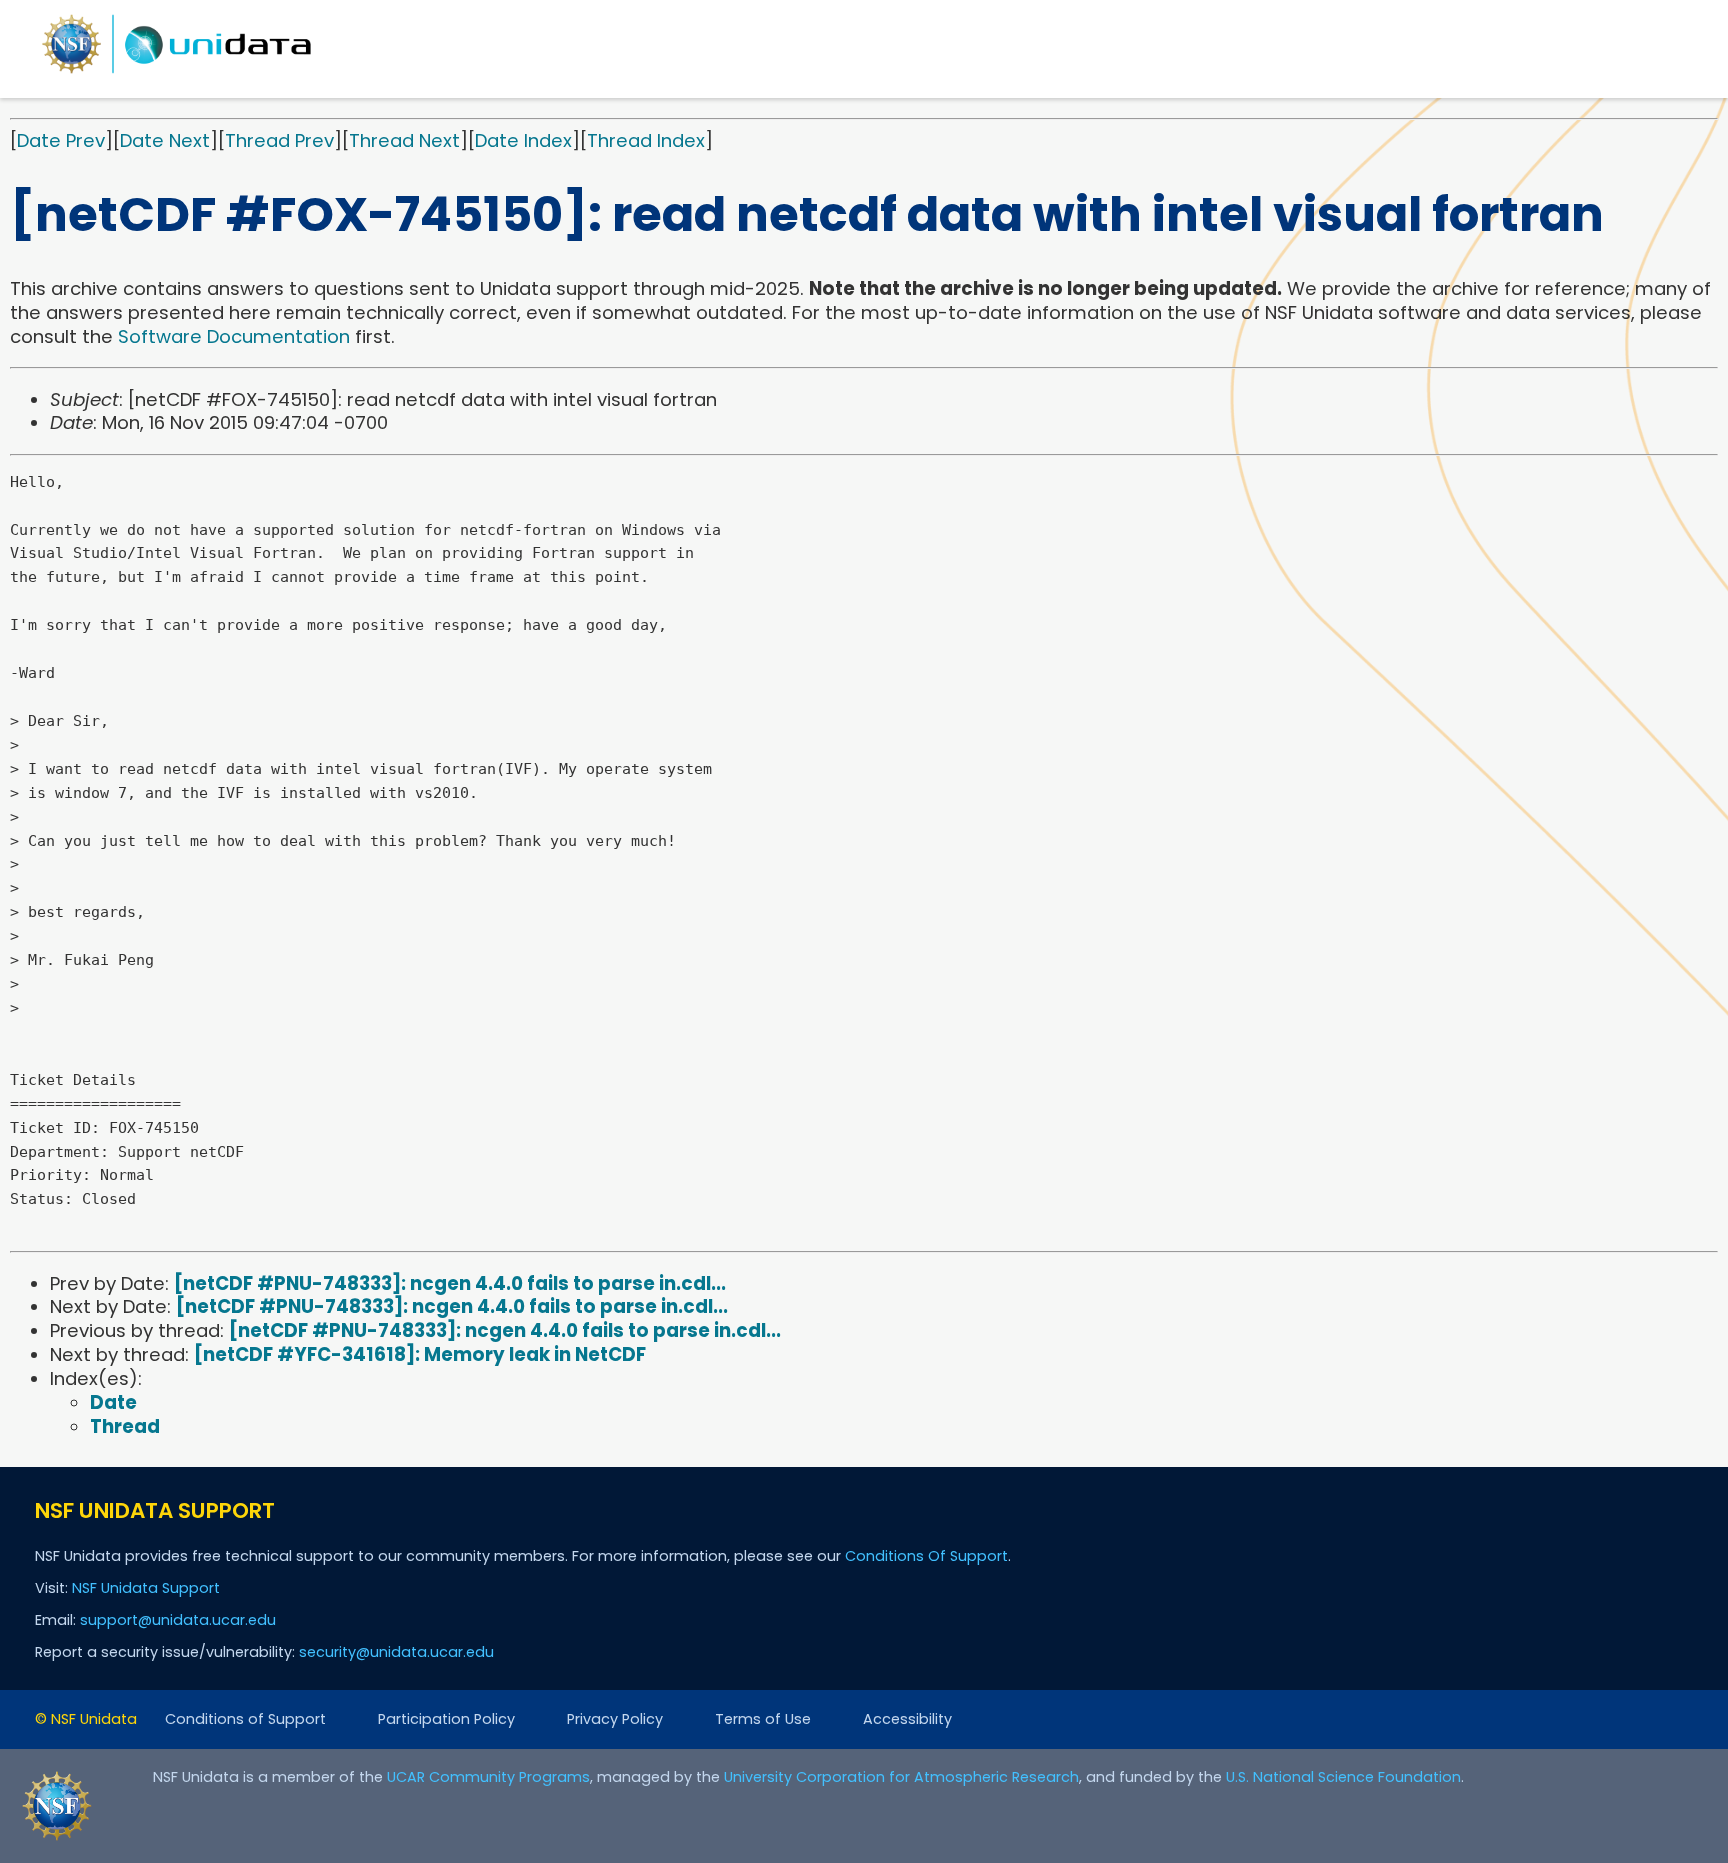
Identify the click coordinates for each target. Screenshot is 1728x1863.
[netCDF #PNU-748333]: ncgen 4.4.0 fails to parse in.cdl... (450, 1283)
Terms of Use (763, 1719)
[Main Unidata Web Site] (177, 72)
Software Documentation (234, 336)
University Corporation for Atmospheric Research (901, 1777)
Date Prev (61, 140)
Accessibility (907, 1719)
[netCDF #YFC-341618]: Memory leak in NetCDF (420, 1354)
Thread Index (646, 140)
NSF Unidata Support (146, 1588)
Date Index (523, 140)
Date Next (165, 140)
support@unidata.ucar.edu (178, 1620)
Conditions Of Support (926, 1556)
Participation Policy (446, 1719)
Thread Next (404, 140)
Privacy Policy (615, 1719)
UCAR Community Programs (488, 1777)
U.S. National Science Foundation (1343, 1777)
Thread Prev (279, 140)
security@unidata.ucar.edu (396, 1652)
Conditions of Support (245, 1719)
